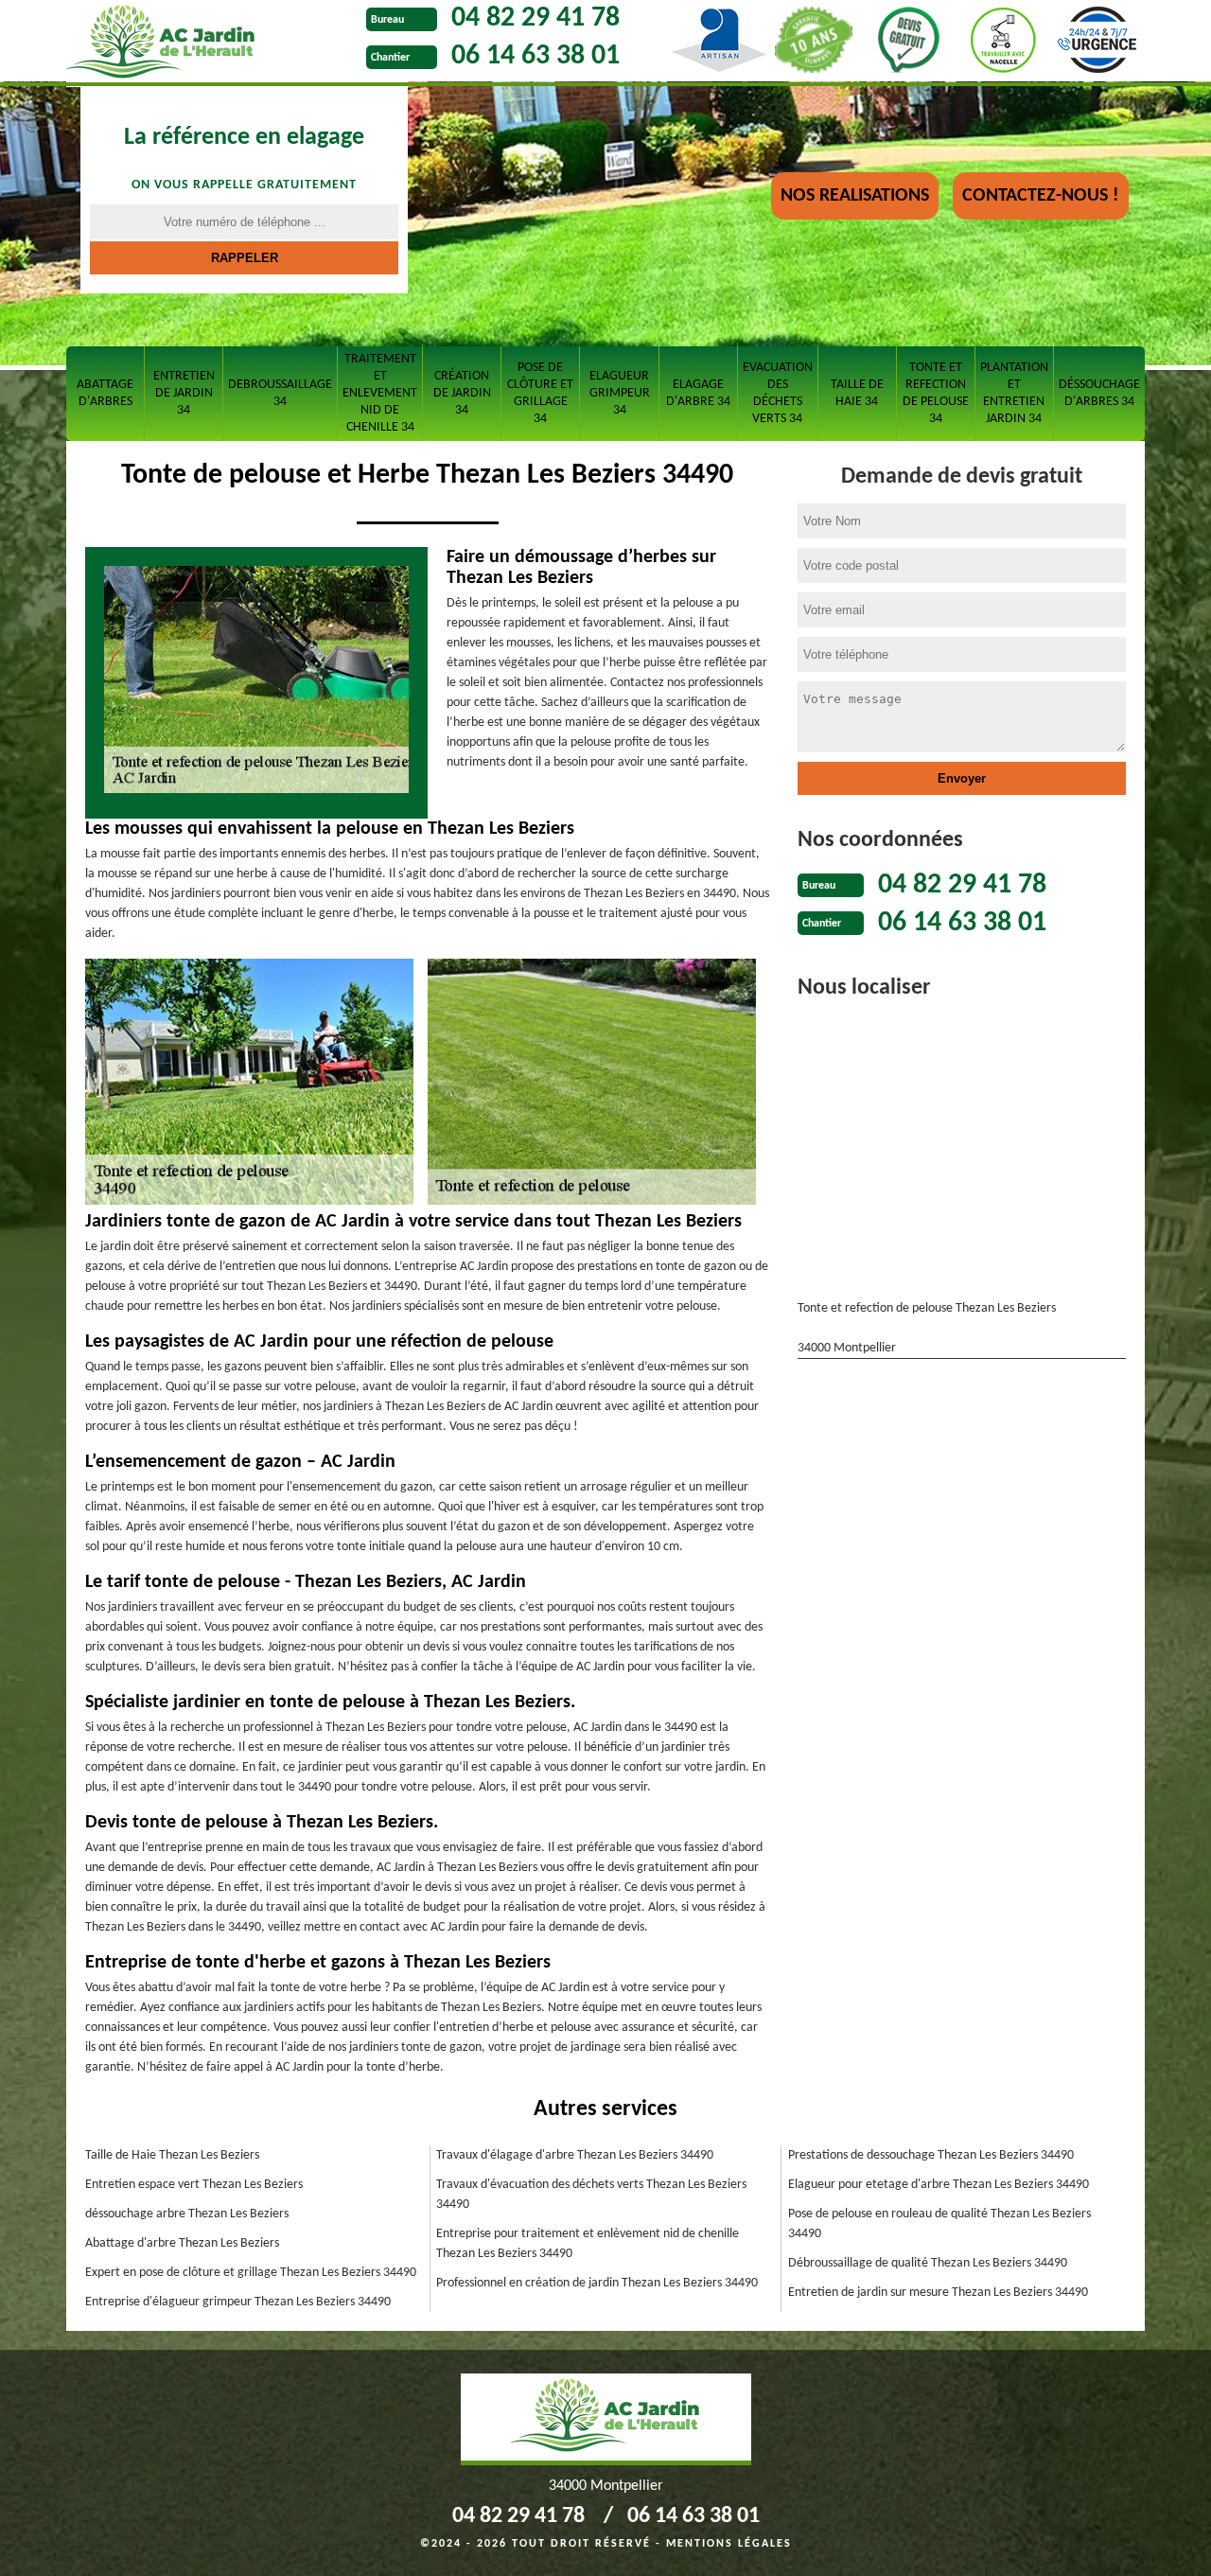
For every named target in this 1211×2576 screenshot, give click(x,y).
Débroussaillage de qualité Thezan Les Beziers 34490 (928, 2263)
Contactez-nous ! (1041, 196)
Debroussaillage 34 (280, 393)
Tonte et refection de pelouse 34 (936, 393)
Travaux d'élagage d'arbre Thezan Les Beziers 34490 (575, 2155)
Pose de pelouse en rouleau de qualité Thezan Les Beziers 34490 (939, 2224)
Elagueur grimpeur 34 (620, 393)
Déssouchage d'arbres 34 (1099, 393)
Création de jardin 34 (462, 393)
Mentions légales (729, 2544)
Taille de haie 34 (857, 393)
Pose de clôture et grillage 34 (540, 393)
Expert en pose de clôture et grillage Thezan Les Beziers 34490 (251, 2273)
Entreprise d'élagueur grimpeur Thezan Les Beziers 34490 (238, 2302)
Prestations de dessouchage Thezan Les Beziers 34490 (931, 2155)
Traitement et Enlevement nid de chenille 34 (380, 393)
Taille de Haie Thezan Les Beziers (172, 2155)
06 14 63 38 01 (535, 56)
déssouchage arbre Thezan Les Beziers (187, 2214)
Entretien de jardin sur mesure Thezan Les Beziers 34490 (938, 2293)
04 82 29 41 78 (535, 18)
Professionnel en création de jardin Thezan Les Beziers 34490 (597, 2283)
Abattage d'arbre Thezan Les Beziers (182, 2243)
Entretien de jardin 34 (184, 393)
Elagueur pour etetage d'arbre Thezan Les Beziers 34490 (939, 2185)
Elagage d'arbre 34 (698, 393)
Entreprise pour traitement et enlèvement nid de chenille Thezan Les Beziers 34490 (588, 2244)
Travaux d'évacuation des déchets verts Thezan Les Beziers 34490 (591, 2195)
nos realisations (855, 196)
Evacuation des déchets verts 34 (778, 393)
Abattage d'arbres (105, 393)
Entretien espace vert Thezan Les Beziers (194, 2185)
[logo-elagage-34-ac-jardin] (211, 44)
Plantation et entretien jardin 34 (1014, 393)
